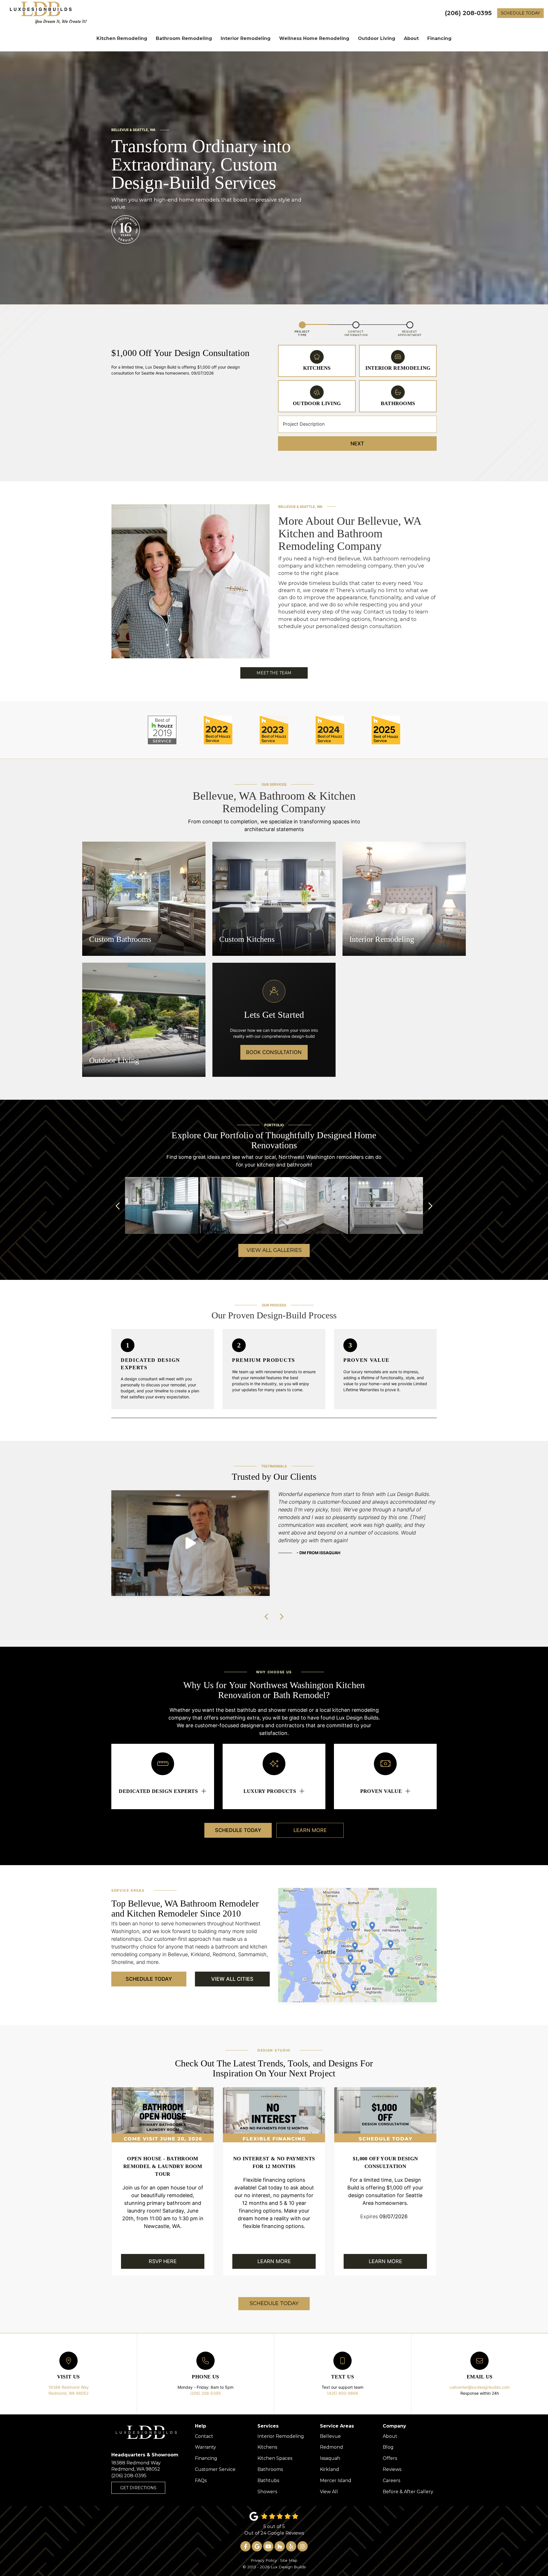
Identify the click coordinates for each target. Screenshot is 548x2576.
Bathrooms (270, 2469)
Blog (388, 2447)
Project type (302, 333)
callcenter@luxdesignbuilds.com (480, 2387)
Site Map (289, 2560)
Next (357, 444)
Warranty (205, 2447)
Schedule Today (520, 13)
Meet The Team (274, 673)
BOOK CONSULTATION (274, 1052)
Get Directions (138, 2488)
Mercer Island (336, 2481)
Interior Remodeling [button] (246, 38)
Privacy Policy (264, 2560)
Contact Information (356, 333)
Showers (267, 2492)
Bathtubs (268, 2481)
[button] (118, 1206)
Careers (391, 2481)
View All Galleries (274, 1250)
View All (329, 2492)
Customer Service (215, 2469)
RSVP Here (163, 2261)
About (390, 2436)
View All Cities (232, 1979)
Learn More (310, 1830)
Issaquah (330, 2458)
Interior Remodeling (281, 2436)
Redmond (332, 2447)
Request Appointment (410, 333)
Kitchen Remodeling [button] (122, 38)
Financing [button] (439, 38)
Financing (206, 2458)
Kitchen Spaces (275, 2458)
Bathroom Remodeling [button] (184, 38)
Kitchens (267, 2447)
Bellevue (330, 2436)
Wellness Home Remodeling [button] (314, 38)
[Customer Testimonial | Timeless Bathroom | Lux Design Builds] (191, 1543)
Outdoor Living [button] (377, 38)
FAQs (201, 2481)
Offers (390, 2458)
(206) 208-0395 (205, 2393)
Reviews (392, 2469)
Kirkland (330, 2469)
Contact (204, 2436)
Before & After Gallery (408, 2492)
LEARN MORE (274, 2261)
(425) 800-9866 (343, 2393)
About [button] (411, 38)
